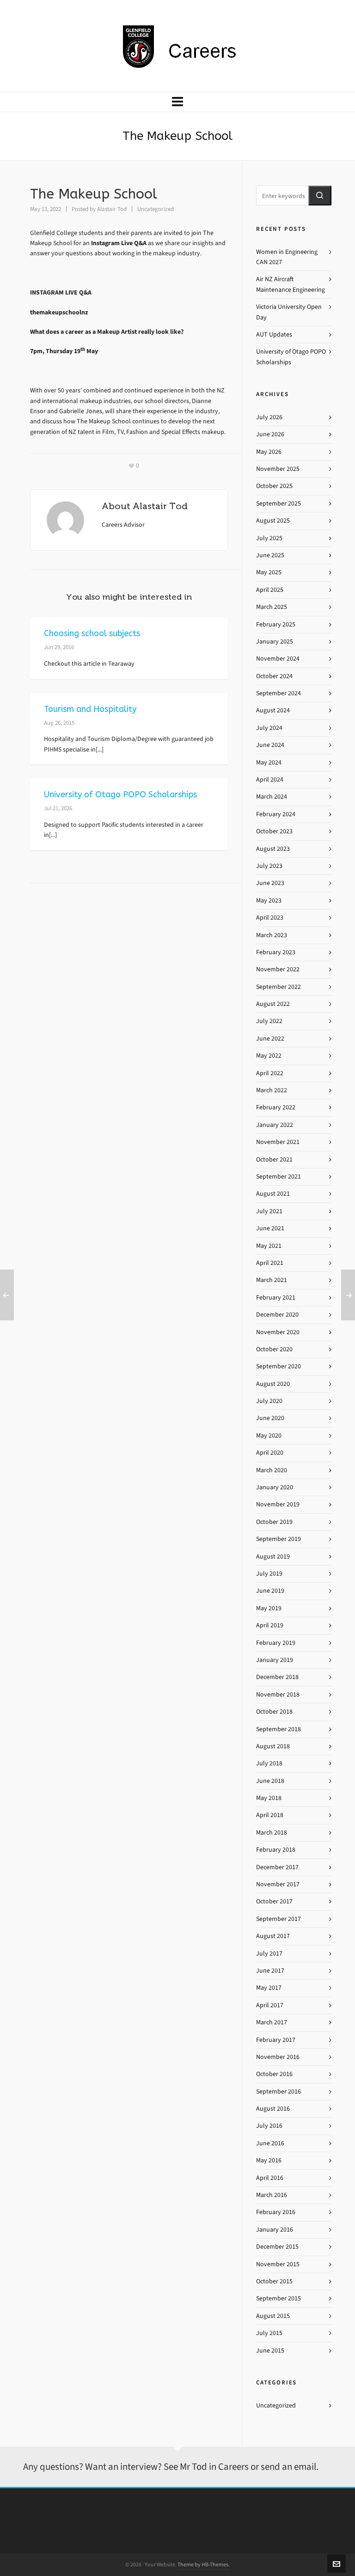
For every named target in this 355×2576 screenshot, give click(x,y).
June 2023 (270, 883)
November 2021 (278, 1142)
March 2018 (272, 1833)
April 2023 (270, 918)
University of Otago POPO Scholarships (120, 794)
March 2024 (272, 797)
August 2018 (273, 1746)
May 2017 (269, 1988)
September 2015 (278, 2298)
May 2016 (269, 2160)
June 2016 (270, 2143)
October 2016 (274, 2074)
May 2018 (269, 1798)
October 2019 (274, 1522)
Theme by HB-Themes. (204, 2564)
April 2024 (270, 779)
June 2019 (270, 1591)
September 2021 (278, 1177)
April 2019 (270, 1625)
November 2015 (278, 2264)
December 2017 (277, 1867)
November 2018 (278, 1694)
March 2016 (272, 2195)
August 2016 (273, 2109)
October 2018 (274, 1712)
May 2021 (269, 1246)
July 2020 (269, 1401)
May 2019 (269, 1608)
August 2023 (273, 849)
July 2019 (269, 1574)
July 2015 (269, 2333)
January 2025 (275, 641)
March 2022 (272, 1090)
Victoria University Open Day (289, 312)
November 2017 (278, 1884)
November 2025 (278, 469)
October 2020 (274, 1349)
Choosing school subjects (92, 633)
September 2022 (278, 987)
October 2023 (274, 831)
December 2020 (277, 1315)
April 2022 (270, 1073)
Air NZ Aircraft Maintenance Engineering (291, 284)
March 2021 (272, 1280)
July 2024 (269, 728)
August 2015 (273, 2316)
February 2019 (276, 1643)
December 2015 (277, 2247)
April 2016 (270, 2178)
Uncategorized (156, 209)
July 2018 (269, 1763)
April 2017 (270, 2005)
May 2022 (269, 1056)
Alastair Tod (112, 209)
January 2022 (275, 1125)
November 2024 (278, 659)
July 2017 (269, 1953)
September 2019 (278, 1539)
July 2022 (269, 1021)
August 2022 (273, 1004)
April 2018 (270, 1815)
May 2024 (269, 762)
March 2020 (272, 1470)
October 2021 (274, 1159)
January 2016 (275, 2230)
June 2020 (270, 1418)
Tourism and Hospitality (90, 709)
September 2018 (278, 1729)
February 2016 (276, 2212)
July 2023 (269, 866)
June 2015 (270, 2350)
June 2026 (270, 434)
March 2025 (272, 607)
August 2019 (273, 1556)
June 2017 (270, 1971)
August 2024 (273, 710)
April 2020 (270, 1453)
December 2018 (277, 1677)
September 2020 (278, 1366)
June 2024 (270, 745)
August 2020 (273, 1384)
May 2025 (269, 572)
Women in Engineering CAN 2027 (287, 257)
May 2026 (269, 452)
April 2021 (270, 1263)
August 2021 (273, 1194)
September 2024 (278, 693)
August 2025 (273, 521)
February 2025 (276, 624)
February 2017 (276, 2040)
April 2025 (270, 590)
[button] (320, 196)
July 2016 (269, 2126)
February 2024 (276, 814)
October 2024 (274, 676)
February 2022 (276, 1107)
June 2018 (270, 1781)
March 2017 (272, 2022)
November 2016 (278, 2057)
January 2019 (275, 1660)
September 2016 (278, 2091)
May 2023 (269, 900)
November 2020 (278, 1332)
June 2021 (270, 1228)
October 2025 (274, 486)
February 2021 (276, 1297)
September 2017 (278, 1919)
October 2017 (274, 1901)
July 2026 (269, 417)
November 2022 (278, 969)
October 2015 (274, 2281)
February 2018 (276, 1850)
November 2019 (278, 1504)
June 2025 (270, 555)
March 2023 (272, 935)
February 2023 (276, 952)
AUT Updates (274, 334)
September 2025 (278, 503)
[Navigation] (177, 102)
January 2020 (275, 1487)
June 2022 (270, 1038)
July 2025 (269, 538)
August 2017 (273, 1936)
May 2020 (269, 1435)
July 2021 (269, 1211)
